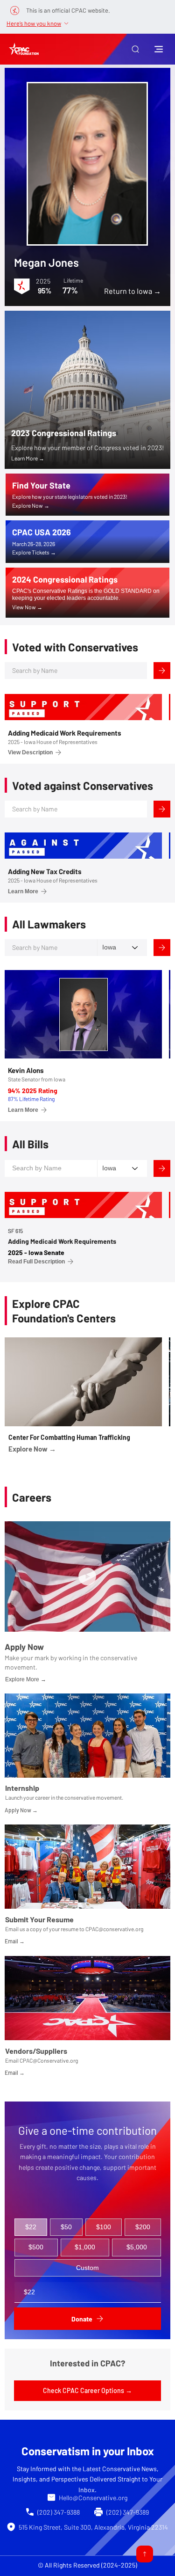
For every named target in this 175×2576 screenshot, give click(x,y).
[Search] (162, 671)
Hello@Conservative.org (93, 2498)
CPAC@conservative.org (114, 1929)
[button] (135, 49)
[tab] (31, 2227)
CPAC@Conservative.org (49, 2060)
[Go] (145, 2554)
